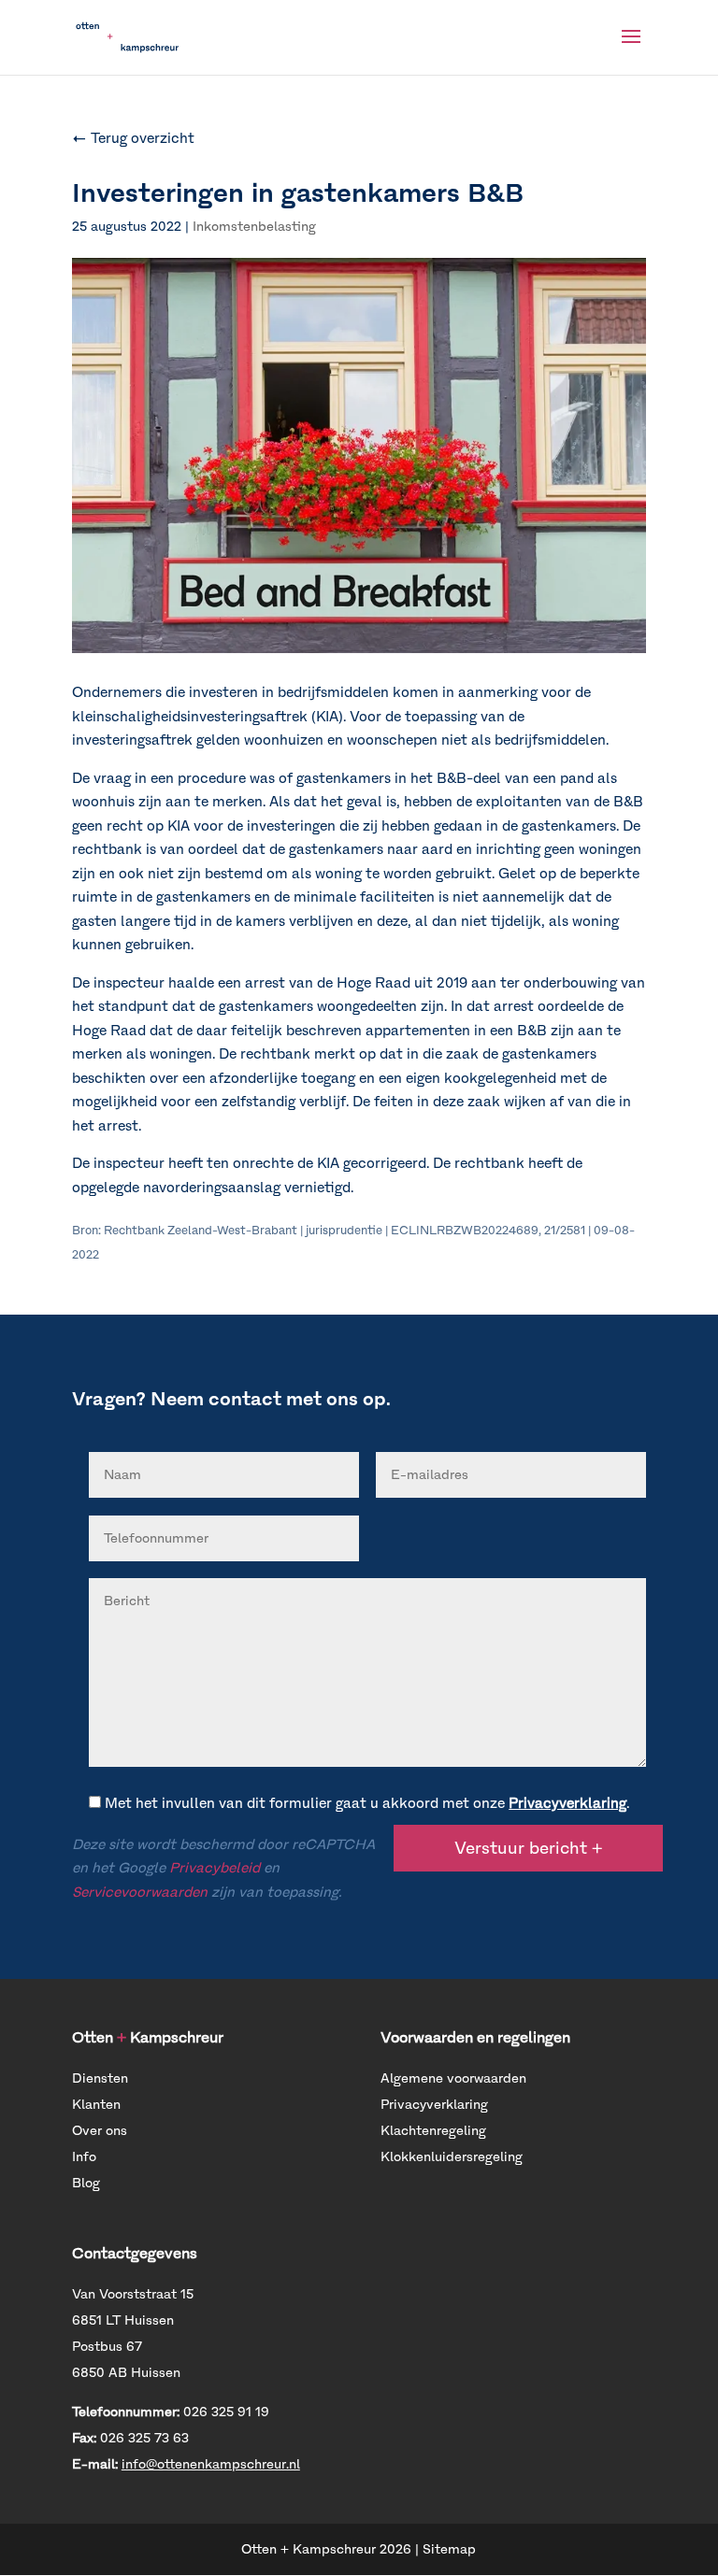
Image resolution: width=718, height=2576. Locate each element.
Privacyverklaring (567, 1803)
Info (84, 2157)
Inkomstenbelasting (254, 227)
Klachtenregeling (433, 2131)
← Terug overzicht (133, 138)
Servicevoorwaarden (140, 1892)
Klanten (96, 2105)
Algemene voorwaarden (453, 2078)
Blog (86, 2183)
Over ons (100, 2131)
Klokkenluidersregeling (452, 2157)
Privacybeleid (215, 1868)
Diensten (100, 2078)
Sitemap (449, 2549)
